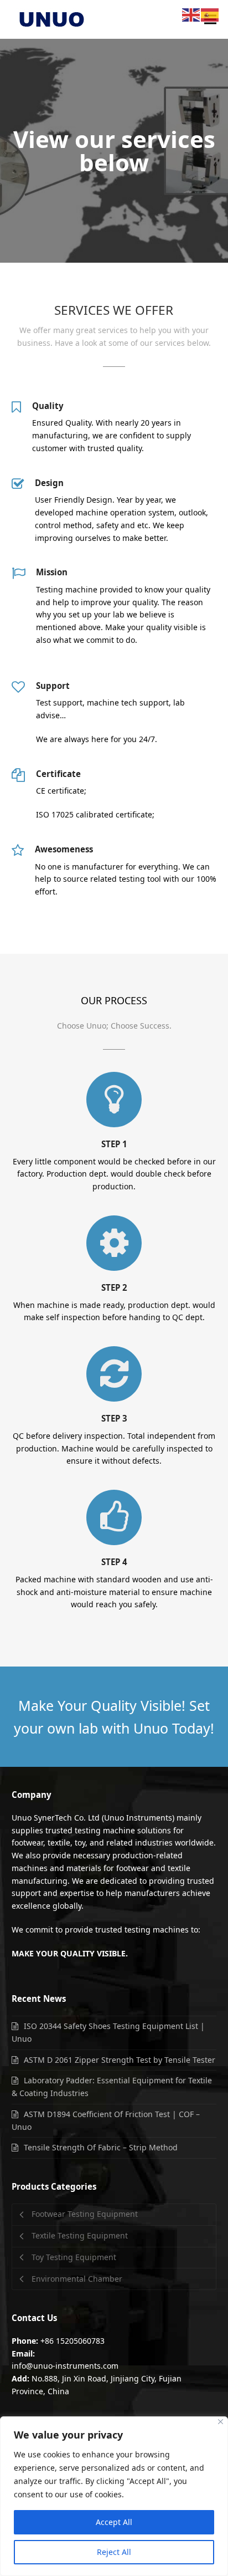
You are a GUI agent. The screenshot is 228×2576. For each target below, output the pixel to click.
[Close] (221, 2422)
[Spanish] (210, 14)
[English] (191, 14)
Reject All (114, 2552)
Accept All (114, 2522)
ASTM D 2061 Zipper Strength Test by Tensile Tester (120, 2060)
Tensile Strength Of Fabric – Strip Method (101, 2147)
